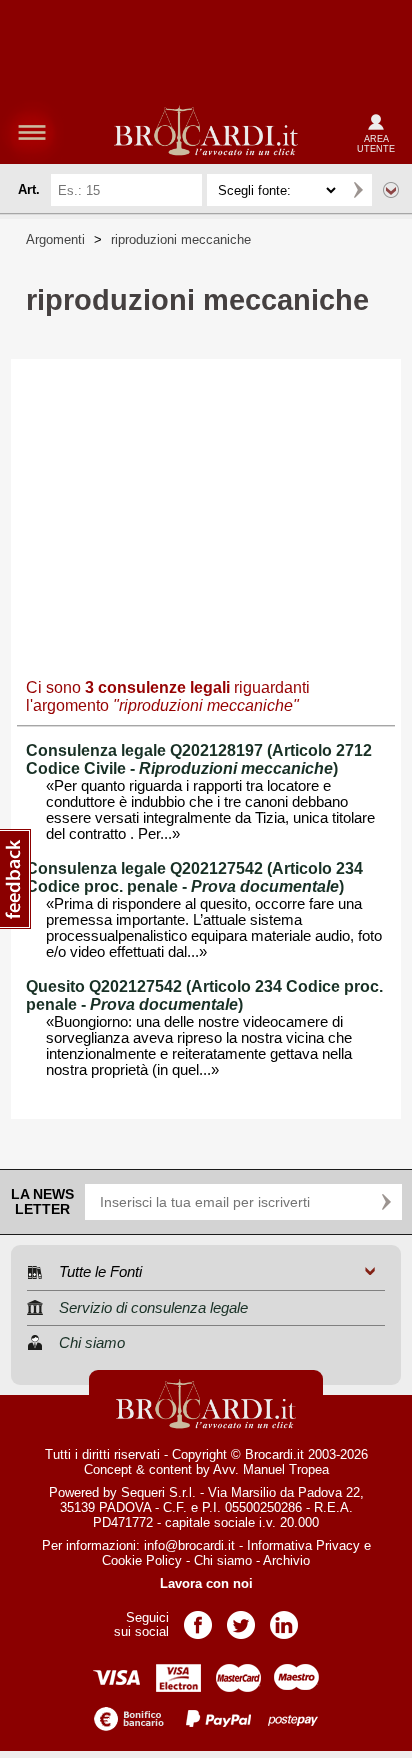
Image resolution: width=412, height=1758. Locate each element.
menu (32, 132)
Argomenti (55, 239)
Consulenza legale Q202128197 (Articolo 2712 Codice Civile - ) (199, 759)
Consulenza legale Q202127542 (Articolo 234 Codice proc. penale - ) (194, 877)
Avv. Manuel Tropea (271, 1469)
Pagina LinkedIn (284, 1618)
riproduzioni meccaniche (181, 239)
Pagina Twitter (241, 1618)
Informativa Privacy (303, 1545)
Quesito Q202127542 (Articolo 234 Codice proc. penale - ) (204, 995)
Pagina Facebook (198, 1618)
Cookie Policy (142, 1560)
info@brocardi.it (189, 1545)
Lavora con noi (206, 1583)
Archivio (286, 1560)
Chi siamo (223, 1560)
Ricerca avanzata (391, 190)
